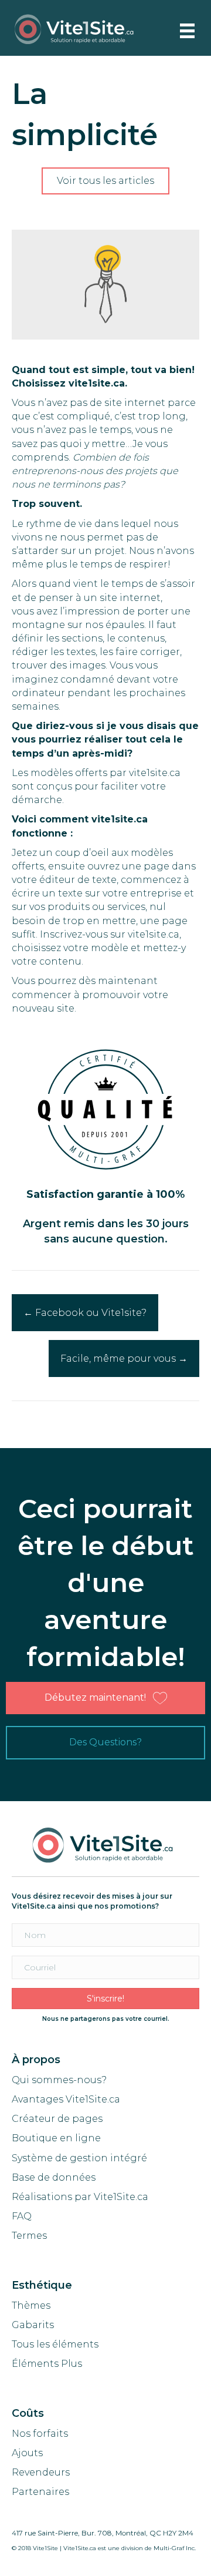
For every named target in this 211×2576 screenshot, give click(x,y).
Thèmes (31, 2305)
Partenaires (40, 2492)
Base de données (54, 2177)
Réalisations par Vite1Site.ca (80, 2197)
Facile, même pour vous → (124, 1358)
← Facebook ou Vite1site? (85, 1313)
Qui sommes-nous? (59, 2080)
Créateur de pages (57, 2119)
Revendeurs (41, 2472)
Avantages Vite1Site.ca (66, 2099)
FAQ (22, 2216)
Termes (30, 2236)
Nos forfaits (40, 2434)
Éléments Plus (47, 2364)
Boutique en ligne (56, 2138)
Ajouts (27, 2453)
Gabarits (33, 2325)
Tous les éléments (55, 2344)
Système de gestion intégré (79, 2158)
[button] (105, 181)
